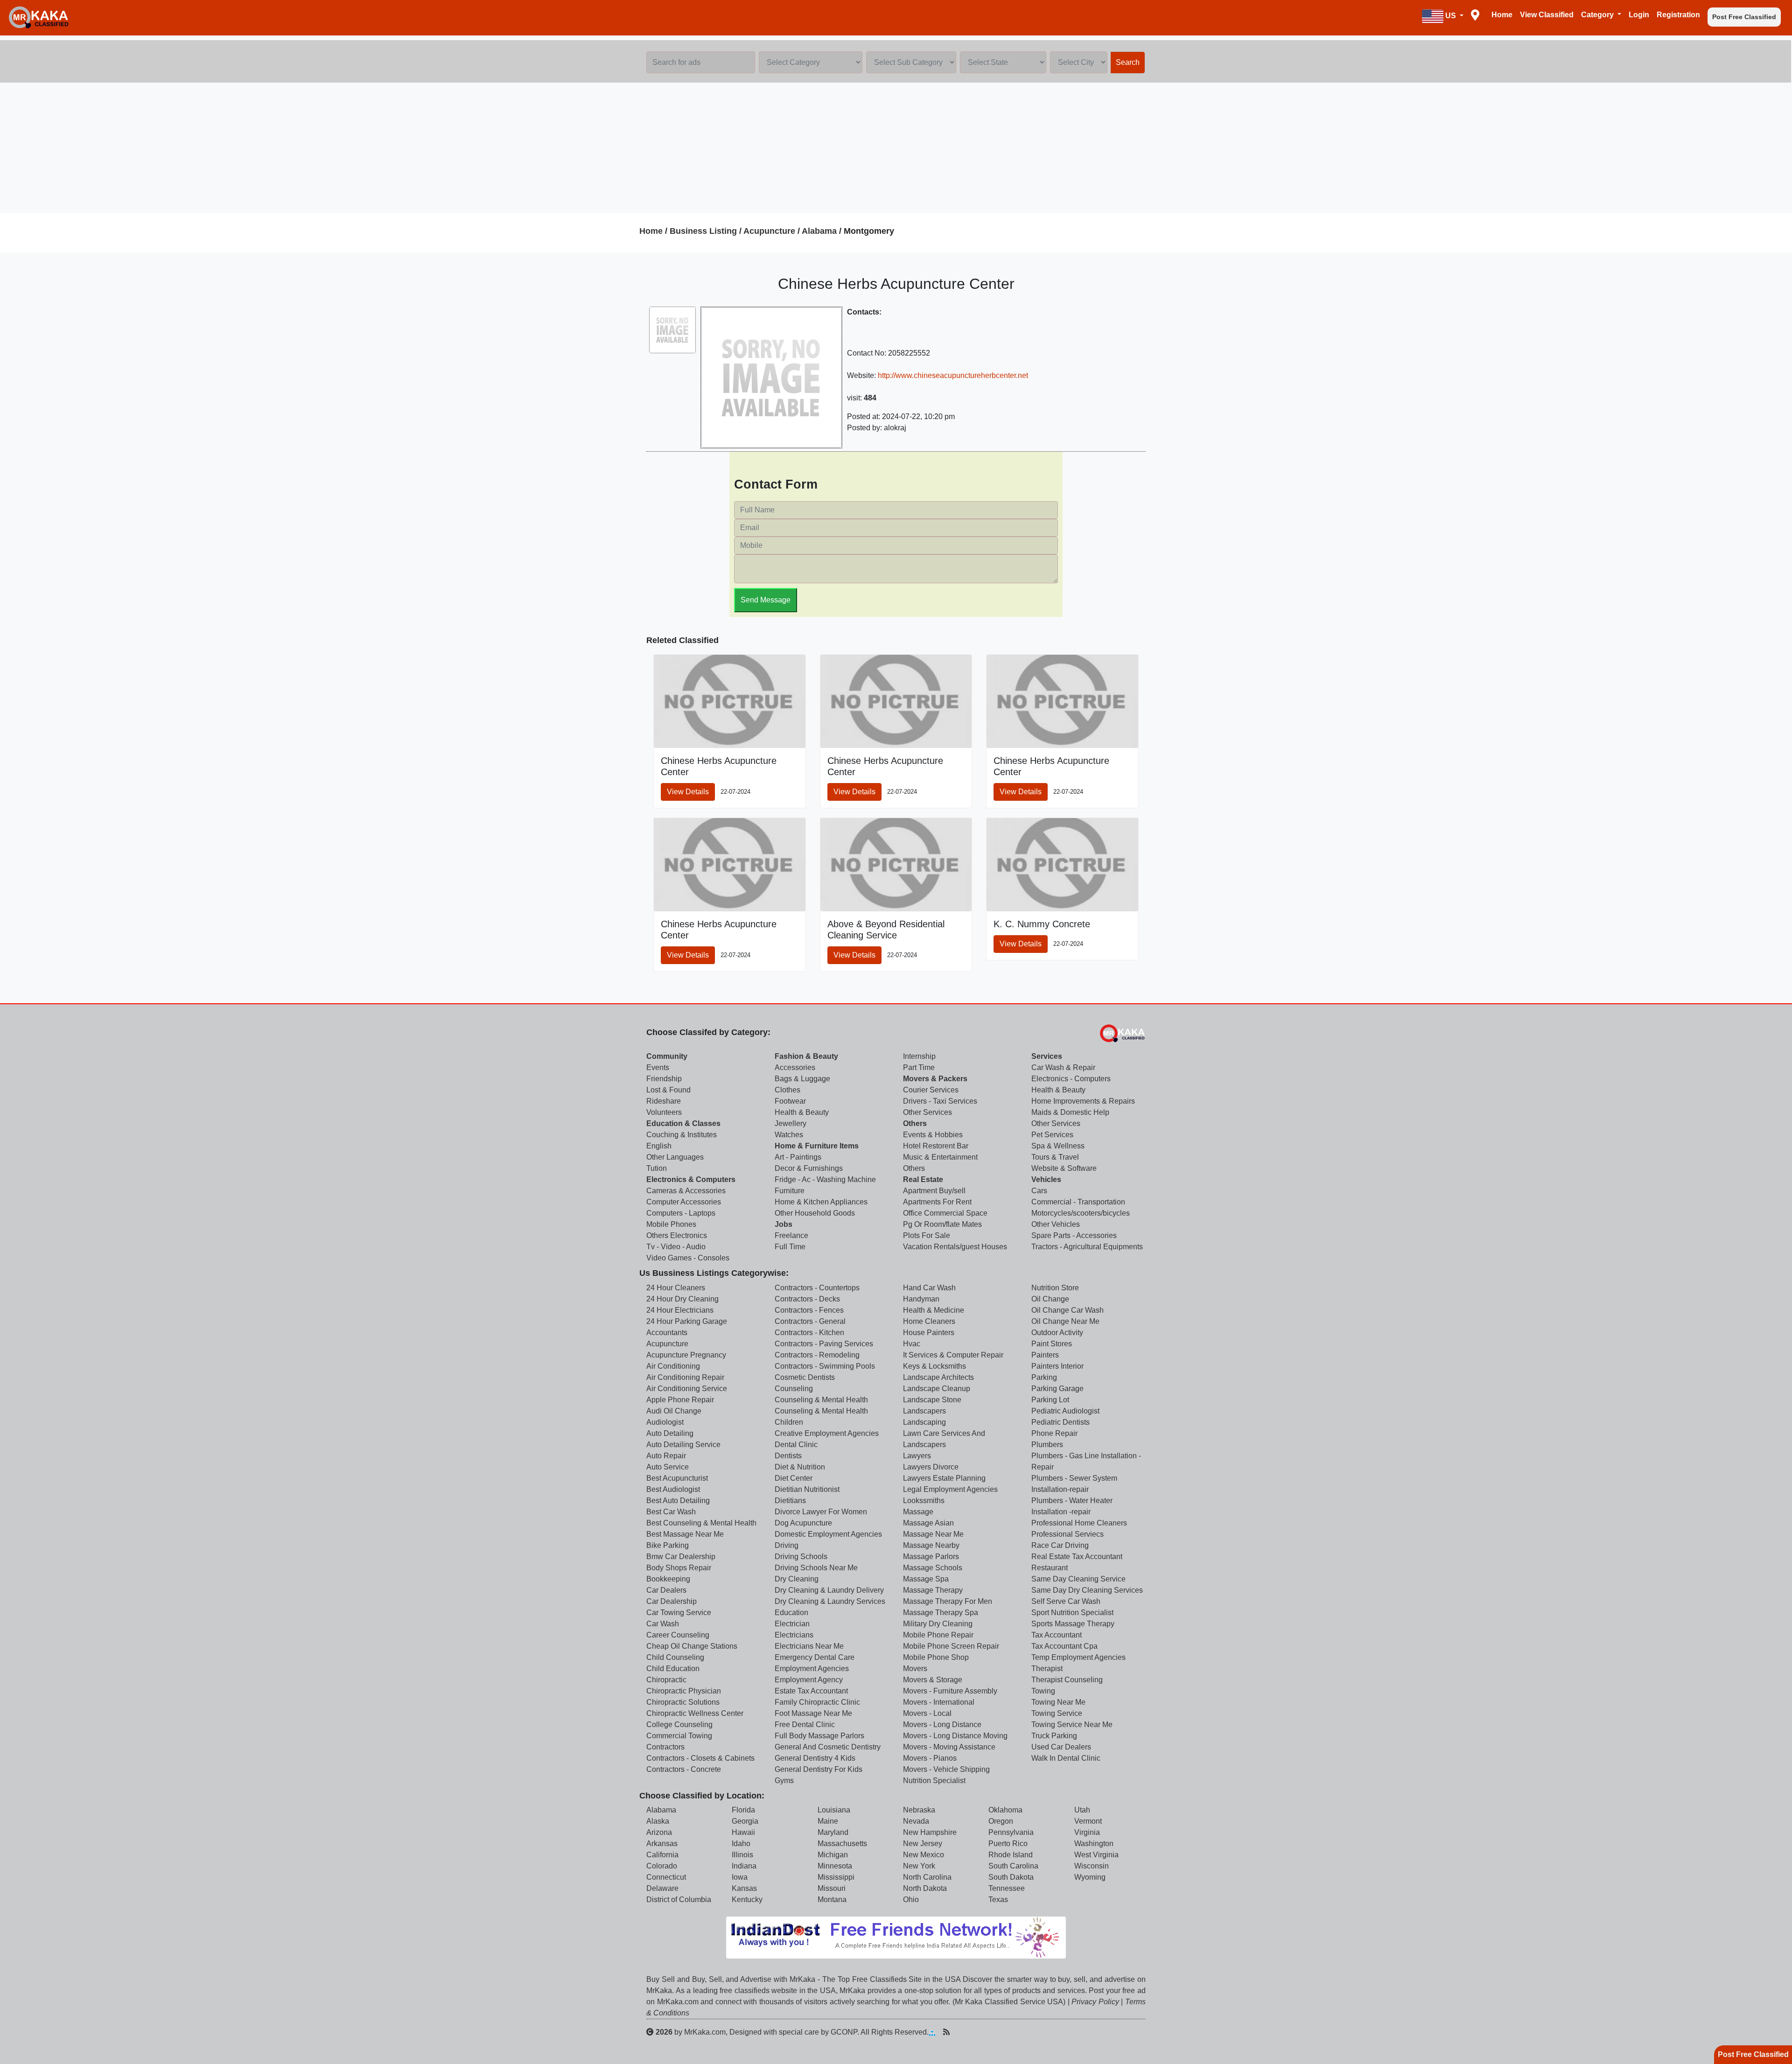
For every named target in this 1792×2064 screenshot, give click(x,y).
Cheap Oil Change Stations (692, 1646)
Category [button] (1598, 15)
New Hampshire (930, 1832)
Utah (1082, 1810)
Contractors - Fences (809, 1310)
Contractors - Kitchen (809, 1333)
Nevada (916, 1821)
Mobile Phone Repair (938, 1635)
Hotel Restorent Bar (936, 1146)
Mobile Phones (671, 1224)
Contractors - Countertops (817, 1288)
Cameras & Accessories (686, 1191)
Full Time (790, 1247)
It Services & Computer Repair (953, 1355)
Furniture (790, 1191)
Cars (1039, 1191)
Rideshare (664, 1101)
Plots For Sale (927, 1235)
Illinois (742, 1855)
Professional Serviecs (1067, 1534)
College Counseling (679, 1725)
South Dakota (1011, 1877)
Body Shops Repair (679, 1568)
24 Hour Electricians (680, 1310)
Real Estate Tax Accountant (1077, 1557)
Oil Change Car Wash (1067, 1310)
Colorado (662, 1866)
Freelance (791, 1235)
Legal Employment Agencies (950, 1489)
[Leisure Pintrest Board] (961, 2032)
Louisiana (834, 1810)
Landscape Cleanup (937, 1389)
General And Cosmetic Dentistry (828, 1747)
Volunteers (664, 1112)
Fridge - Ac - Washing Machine (825, 1179)
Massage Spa (926, 1579)
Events (658, 1067)
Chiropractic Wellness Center (695, 1713)
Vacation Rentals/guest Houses (955, 1247)
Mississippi (836, 1877)
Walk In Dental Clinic (1066, 1758)
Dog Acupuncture (803, 1523)
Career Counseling (678, 1635)
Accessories (795, 1067)
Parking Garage (1057, 1389)
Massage (918, 1512)
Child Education (673, 1669)
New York (919, 1866)
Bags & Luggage (802, 1079)
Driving (787, 1545)
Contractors (665, 1747)
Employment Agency (809, 1680)
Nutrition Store (1055, 1288)
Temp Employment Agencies (1078, 1657)
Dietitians (790, 1501)
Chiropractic (666, 1680)
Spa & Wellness (1058, 1146)
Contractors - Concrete (684, 1769)
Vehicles (1046, 1179)
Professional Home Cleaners (1079, 1523)
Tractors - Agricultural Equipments (1087, 1247)
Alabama (819, 231)
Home (1502, 15)
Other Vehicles (1056, 1224)
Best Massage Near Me (685, 1534)
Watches (789, 1135)
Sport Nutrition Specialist (1072, 1613)
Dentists (788, 1456)
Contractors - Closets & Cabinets (700, 1758)
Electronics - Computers (1071, 1079)
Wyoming (1090, 1877)
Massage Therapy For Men (948, 1601)
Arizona (659, 1832)
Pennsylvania (1011, 1832)
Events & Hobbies (933, 1135)
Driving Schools (801, 1557)
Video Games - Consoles (688, 1258)
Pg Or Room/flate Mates (942, 1224)
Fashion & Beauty (806, 1056)
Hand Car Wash (929, 1288)
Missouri (832, 1888)
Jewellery (791, 1123)
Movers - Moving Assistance (949, 1747)
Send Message (766, 600)
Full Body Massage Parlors (819, 1736)
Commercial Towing (679, 1736)
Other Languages (675, 1157)
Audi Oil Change (674, 1411)
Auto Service (668, 1467)
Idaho (741, 1844)
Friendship (664, 1079)
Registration (1678, 15)
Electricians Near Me (809, 1646)
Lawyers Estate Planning (944, 1478)
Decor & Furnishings (809, 1168)
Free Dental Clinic (805, 1725)
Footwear (790, 1101)
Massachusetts (842, 1844)
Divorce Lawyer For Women (821, 1512)
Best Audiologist (673, 1489)
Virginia (1087, 1832)
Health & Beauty (802, 1112)
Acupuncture (769, 231)
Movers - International (939, 1702)
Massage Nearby (931, 1545)
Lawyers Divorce (931, 1467)
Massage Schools (933, 1568)
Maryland (833, 1832)
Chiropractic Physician (684, 1691)
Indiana (744, 1866)
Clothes (787, 1090)
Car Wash (663, 1624)
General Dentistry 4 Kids (815, 1758)
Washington (1094, 1844)
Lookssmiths (924, 1501)
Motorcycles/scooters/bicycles (1081, 1213)
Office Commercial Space (945, 1213)
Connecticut (666, 1877)
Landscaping (924, 1422)
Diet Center (794, 1478)
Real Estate (923, 1179)
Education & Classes (683, 1123)
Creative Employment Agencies (827, 1433)
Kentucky (747, 1900)
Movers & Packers (935, 1079)
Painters (1045, 1355)
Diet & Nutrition (800, 1467)
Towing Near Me (1058, 1702)
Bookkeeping (668, 1579)
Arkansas (662, 1844)
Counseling (794, 1389)
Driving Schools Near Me (816, 1568)
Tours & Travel (1055, 1157)
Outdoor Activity (1057, 1333)
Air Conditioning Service (687, 1389)
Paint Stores (1052, 1344)
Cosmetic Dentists (805, 1377)
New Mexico (924, 1855)
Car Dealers (666, 1590)
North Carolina (927, 1877)
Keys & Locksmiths (934, 1366)
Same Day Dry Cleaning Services (1087, 1590)
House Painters (929, 1333)
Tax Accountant (1057, 1635)
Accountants (667, 1333)
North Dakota (925, 1888)
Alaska (658, 1821)
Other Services (927, 1112)
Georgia (745, 1821)
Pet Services (1052, 1135)
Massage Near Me (933, 1534)
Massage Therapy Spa (941, 1613)
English (659, 1146)
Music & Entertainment (940, 1157)
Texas (998, 1900)
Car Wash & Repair (1063, 1067)
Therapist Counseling (1067, 1680)
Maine (828, 1821)
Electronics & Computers (691, 1179)
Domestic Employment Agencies (828, 1534)
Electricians (794, 1635)
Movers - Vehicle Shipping (946, 1769)
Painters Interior (1057, 1366)
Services (1047, 1056)
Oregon (1001, 1821)
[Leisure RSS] (946, 2032)
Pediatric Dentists (1060, 1422)
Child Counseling (675, 1657)
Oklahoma (1005, 1810)
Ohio (911, 1900)
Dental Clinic (796, 1445)
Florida (743, 1810)
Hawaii (743, 1832)
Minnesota (835, 1866)
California (662, 1855)
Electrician (792, 1624)
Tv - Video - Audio (676, 1247)
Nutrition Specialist (934, 1781)
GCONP (844, 2032)
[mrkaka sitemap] (933, 2032)
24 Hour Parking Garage (687, 1321)
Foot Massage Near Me (813, 1713)
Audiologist (665, 1422)
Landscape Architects (938, 1377)
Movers (915, 1669)
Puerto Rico (1008, 1844)
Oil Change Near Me (1065, 1321)
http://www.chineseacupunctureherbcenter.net (953, 375)
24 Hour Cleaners (676, 1288)
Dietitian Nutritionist (807, 1489)
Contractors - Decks (807, 1299)
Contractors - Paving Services (824, 1344)
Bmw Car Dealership (681, 1557)
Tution (657, 1168)
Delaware (662, 1888)
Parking (1044, 1377)
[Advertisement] (896, 148)
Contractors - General (810, 1321)
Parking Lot (1050, 1400)
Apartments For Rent (937, 1202)
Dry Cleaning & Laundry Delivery (829, 1590)
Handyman (921, 1299)
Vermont (1088, 1821)
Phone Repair (1054, 1433)
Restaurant (1050, 1568)
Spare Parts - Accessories (1074, 1235)
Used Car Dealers (1061, 1747)
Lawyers (917, 1456)
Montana (832, 1900)
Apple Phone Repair (680, 1400)
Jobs (784, 1224)
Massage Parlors (931, 1557)
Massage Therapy (933, 1590)
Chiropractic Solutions (683, 1702)
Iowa (740, 1877)
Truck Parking (1054, 1736)
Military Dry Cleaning (938, 1624)
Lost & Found (668, 1090)
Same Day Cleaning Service (1078, 1579)
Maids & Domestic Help (1070, 1112)
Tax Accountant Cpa (1064, 1646)
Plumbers (1047, 1445)
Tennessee (1007, 1888)
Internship (919, 1056)
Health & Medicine (934, 1310)
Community (667, 1056)
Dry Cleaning (797, 1579)
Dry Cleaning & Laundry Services (830, 1601)
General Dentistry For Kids (819, 1769)
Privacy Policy (1095, 2002)
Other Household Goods (815, 1213)
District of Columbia (679, 1900)
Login (1639, 15)
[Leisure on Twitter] (991, 2032)
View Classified (1547, 15)
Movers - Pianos (930, 1758)
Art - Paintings (798, 1157)
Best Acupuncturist (677, 1478)
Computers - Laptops (681, 1213)
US (1451, 16)
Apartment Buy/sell (934, 1191)
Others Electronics (677, 1235)
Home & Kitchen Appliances (821, 1202)
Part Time (919, 1067)
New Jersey (923, 1844)
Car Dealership (672, 1601)
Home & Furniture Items (817, 1146)
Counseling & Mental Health (821, 1400)
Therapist (1047, 1669)
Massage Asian (928, 1523)
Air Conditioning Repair (685, 1377)
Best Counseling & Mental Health (701, 1523)
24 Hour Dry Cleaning (682, 1299)
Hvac (912, 1344)
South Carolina (1013, 1866)
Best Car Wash (671, 1512)
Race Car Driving (1060, 1545)
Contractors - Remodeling (817, 1355)
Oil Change (1050, 1299)
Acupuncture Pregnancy (686, 1355)
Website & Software (1064, 1168)
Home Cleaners (929, 1321)
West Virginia (1096, 1855)
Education (791, 1613)
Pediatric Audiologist (1065, 1411)
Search (1128, 62)
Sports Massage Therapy (1073, 1624)
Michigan (833, 1855)
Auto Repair (666, 1456)
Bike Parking (668, 1545)
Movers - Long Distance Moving (955, 1736)
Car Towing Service (679, 1613)
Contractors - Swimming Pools (825, 1366)
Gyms (784, 1781)
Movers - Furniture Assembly (950, 1691)
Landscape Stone (932, 1400)
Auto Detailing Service (683, 1445)
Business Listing (703, 231)
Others (915, 1123)
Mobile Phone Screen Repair (951, 1646)
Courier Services (931, 1090)
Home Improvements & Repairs (1083, 1101)
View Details (688, 792)
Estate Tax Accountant (811, 1691)
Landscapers (924, 1411)
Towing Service (1057, 1713)
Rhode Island (1011, 1855)
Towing (1043, 1691)
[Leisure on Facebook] (976, 2032)
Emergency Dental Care (815, 1657)
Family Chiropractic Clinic (817, 1702)
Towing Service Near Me (1072, 1725)
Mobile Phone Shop (936, 1657)
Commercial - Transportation (1078, 1202)
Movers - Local (927, 1713)
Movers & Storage (933, 1680)
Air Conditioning (673, 1366)
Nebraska (919, 1810)
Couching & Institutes (682, 1135)
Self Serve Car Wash (1066, 1601)
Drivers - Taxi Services (940, 1101)
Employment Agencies (812, 1669)
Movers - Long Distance (942, 1725)
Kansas (744, 1888)
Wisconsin (1092, 1866)
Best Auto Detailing (678, 1501)
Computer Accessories (684, 1202)
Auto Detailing (670, 1433)
